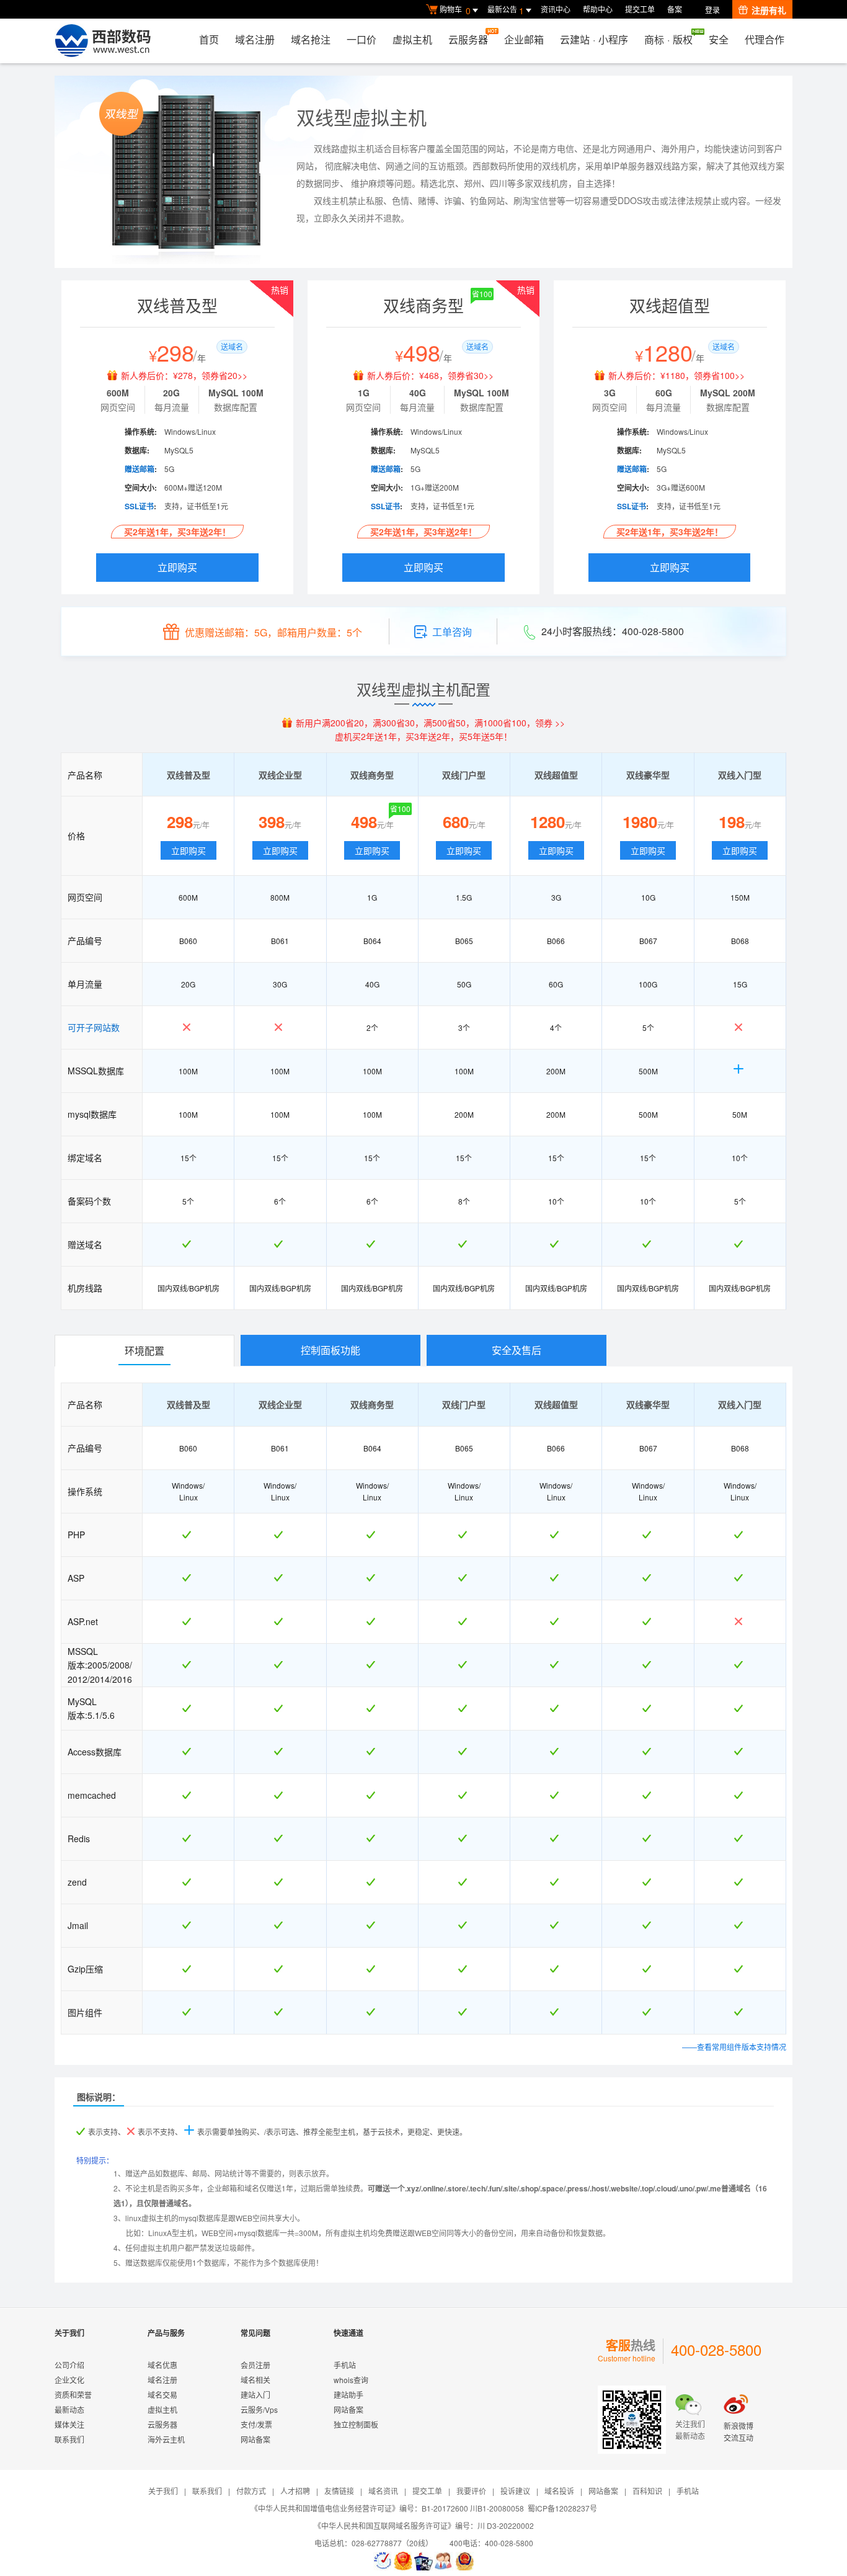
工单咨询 (452, 632)
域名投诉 (559, 2491)
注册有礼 (769, 10)
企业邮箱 (524, 39)
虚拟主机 (412, 39)
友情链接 (339, 2491)
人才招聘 (295, 2491)
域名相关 (255, 2380)
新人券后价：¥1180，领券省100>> (676, 375)
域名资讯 (383, 2491)
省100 (482, 294)
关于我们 (163, 2491)
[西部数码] (103, 41)
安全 (719, 39)
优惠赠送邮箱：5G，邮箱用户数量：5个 (273, 632)
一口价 (361, 39)
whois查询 (351, 2380)
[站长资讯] (423, 2561)
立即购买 (177, 567)
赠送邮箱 (140, 469)
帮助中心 (598, 9)
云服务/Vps (259, 2409)
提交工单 (640, 9)
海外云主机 (166, 2439)
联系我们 (69, 2439)
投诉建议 (515, 2491)
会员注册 (255, 2365)
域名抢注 (311, 39)
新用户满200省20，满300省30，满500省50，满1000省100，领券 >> (430, 723)
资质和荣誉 (73, 2395)
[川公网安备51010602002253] (464, 2561)
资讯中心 (556, 9)
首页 (209, 39)
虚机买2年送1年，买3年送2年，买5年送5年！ (423, 736)
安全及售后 (517, 1350)
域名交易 (162, 2395)
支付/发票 (256, 2424)
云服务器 (468, 39)
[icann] (383, 2561)
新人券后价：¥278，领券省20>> (184, 375)
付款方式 (251, 2491)
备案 (675, 9)
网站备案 (255, 2439)
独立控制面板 (356, 2424)
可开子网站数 (94, 1027)
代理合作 (765, 39)
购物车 (455, 10)
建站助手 (348, 2395)
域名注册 (255, 39)
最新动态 (69, 2409)
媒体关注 (69, 2424)
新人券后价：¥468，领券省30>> (430, 375)
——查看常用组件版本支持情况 (734, 2047)
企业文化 (69, 2380)
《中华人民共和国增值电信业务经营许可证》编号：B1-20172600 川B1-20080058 (387, 2508)
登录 (712, 10)
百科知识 (647, 2491)
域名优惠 (162, 2365)
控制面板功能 (330, 1350)
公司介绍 (69, 2365)
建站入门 (255, 2395)
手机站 (345, 2365)
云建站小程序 (594, 39)
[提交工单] (444, 2561)
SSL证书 (139, 506)
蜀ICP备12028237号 (562, 2508)
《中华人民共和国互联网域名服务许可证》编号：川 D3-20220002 (424, 2525)
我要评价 (471, 2491)
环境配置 (144, 1351)
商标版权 (668, 39)
